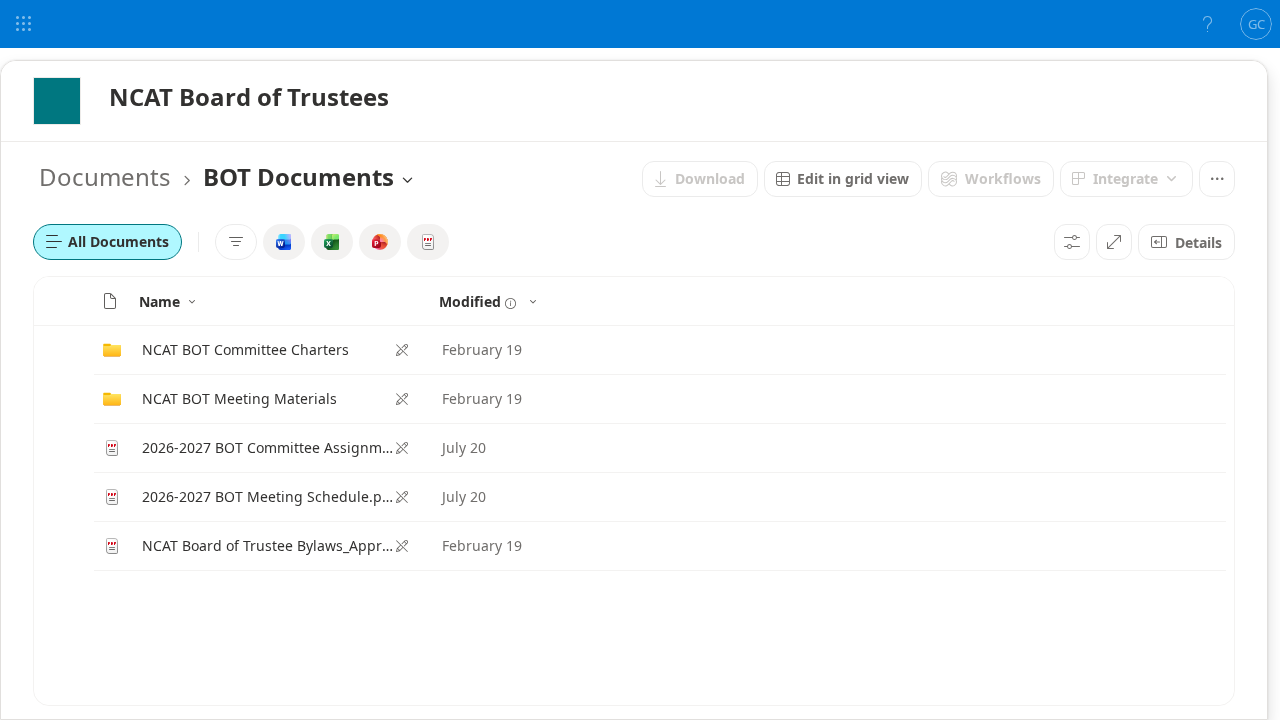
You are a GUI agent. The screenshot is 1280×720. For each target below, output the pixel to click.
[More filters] (236, 242)
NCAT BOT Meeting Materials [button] (239, 398)
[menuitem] (700, 179)
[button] (110, 301)
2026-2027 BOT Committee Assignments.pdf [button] (268, 447)
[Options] (1072, 242)
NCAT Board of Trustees (249, 96)
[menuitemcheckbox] (284, 242)
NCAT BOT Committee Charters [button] (245, 349)
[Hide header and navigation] (1114, 242)
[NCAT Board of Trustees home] (57, 101)
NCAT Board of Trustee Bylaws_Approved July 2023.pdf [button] (268, 545)
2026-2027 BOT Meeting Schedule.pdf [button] (268, 496)
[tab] (107, 242)
